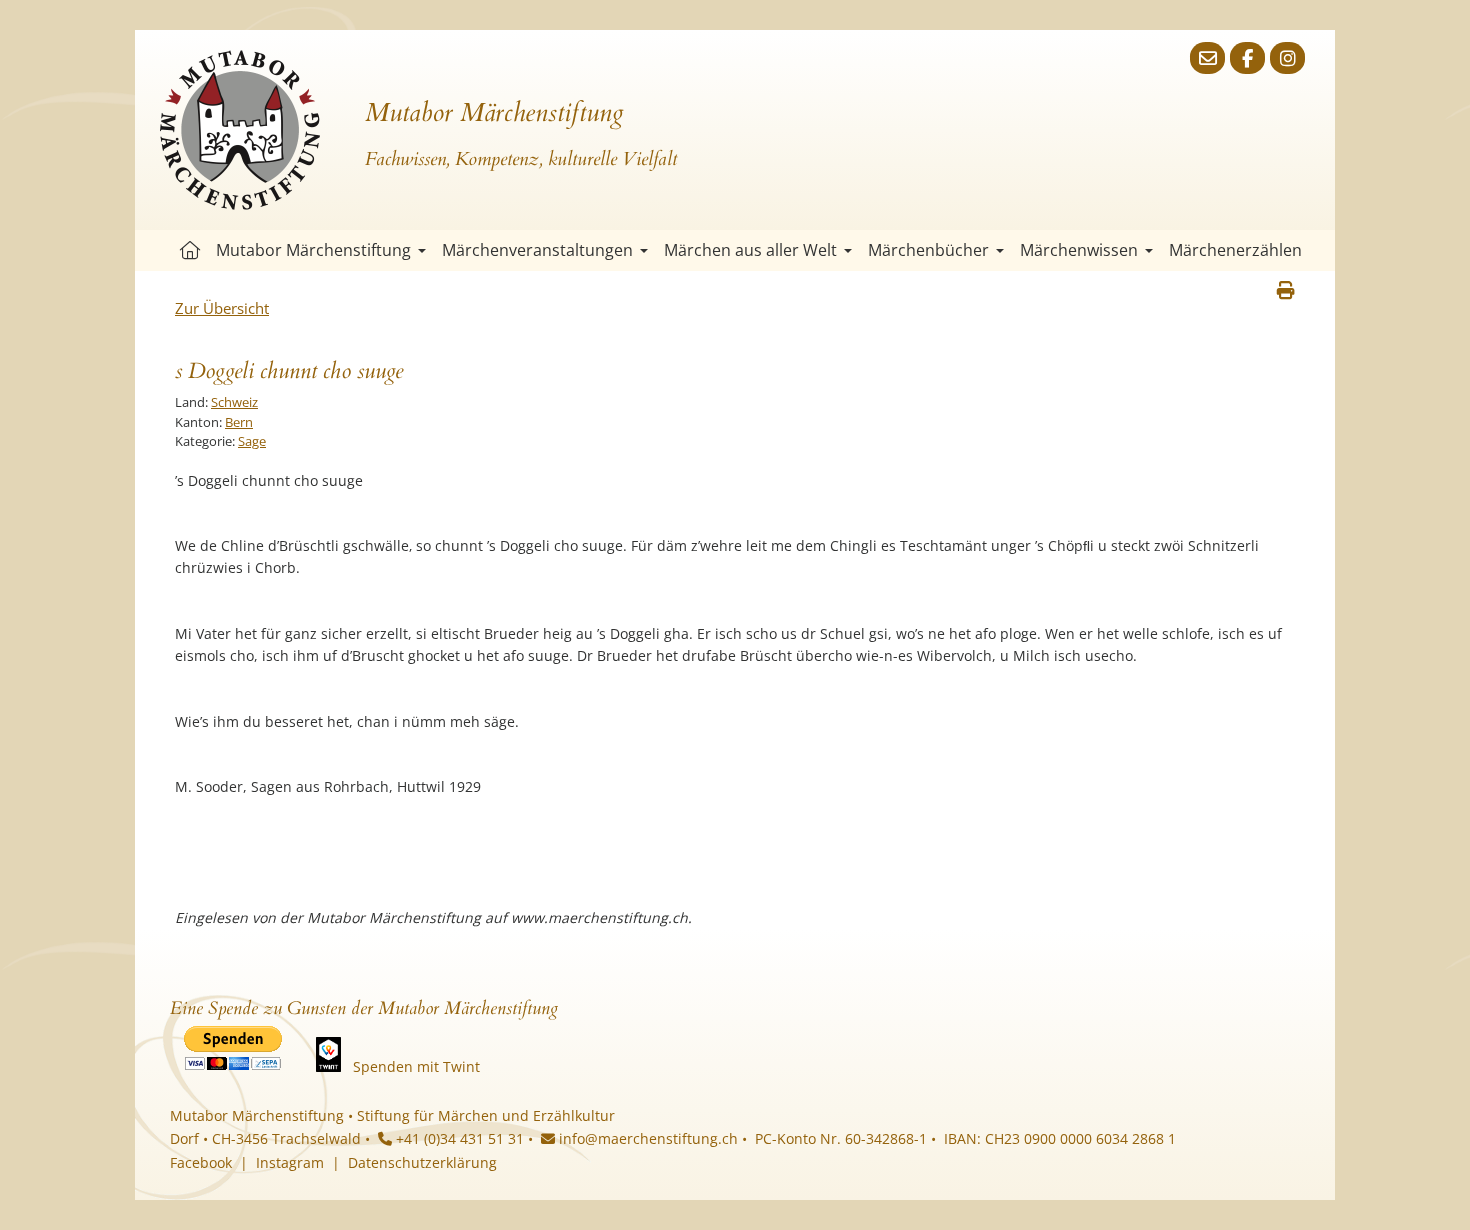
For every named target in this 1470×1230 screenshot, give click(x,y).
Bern (239, 422)
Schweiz (234, 402)
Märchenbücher (928, 250)
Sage (252, 441)
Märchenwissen (1079, 250)
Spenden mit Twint (416, 1066)
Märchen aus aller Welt (750, 250)
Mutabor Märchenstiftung (313, 250)
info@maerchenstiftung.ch (646, 1138)
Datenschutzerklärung (422, 1162)
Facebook (201, 1162)
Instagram (290, 1162)
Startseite (190, 250)
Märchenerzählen (1235, 250)
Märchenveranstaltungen (537, 250)
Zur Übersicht (222, 308)
